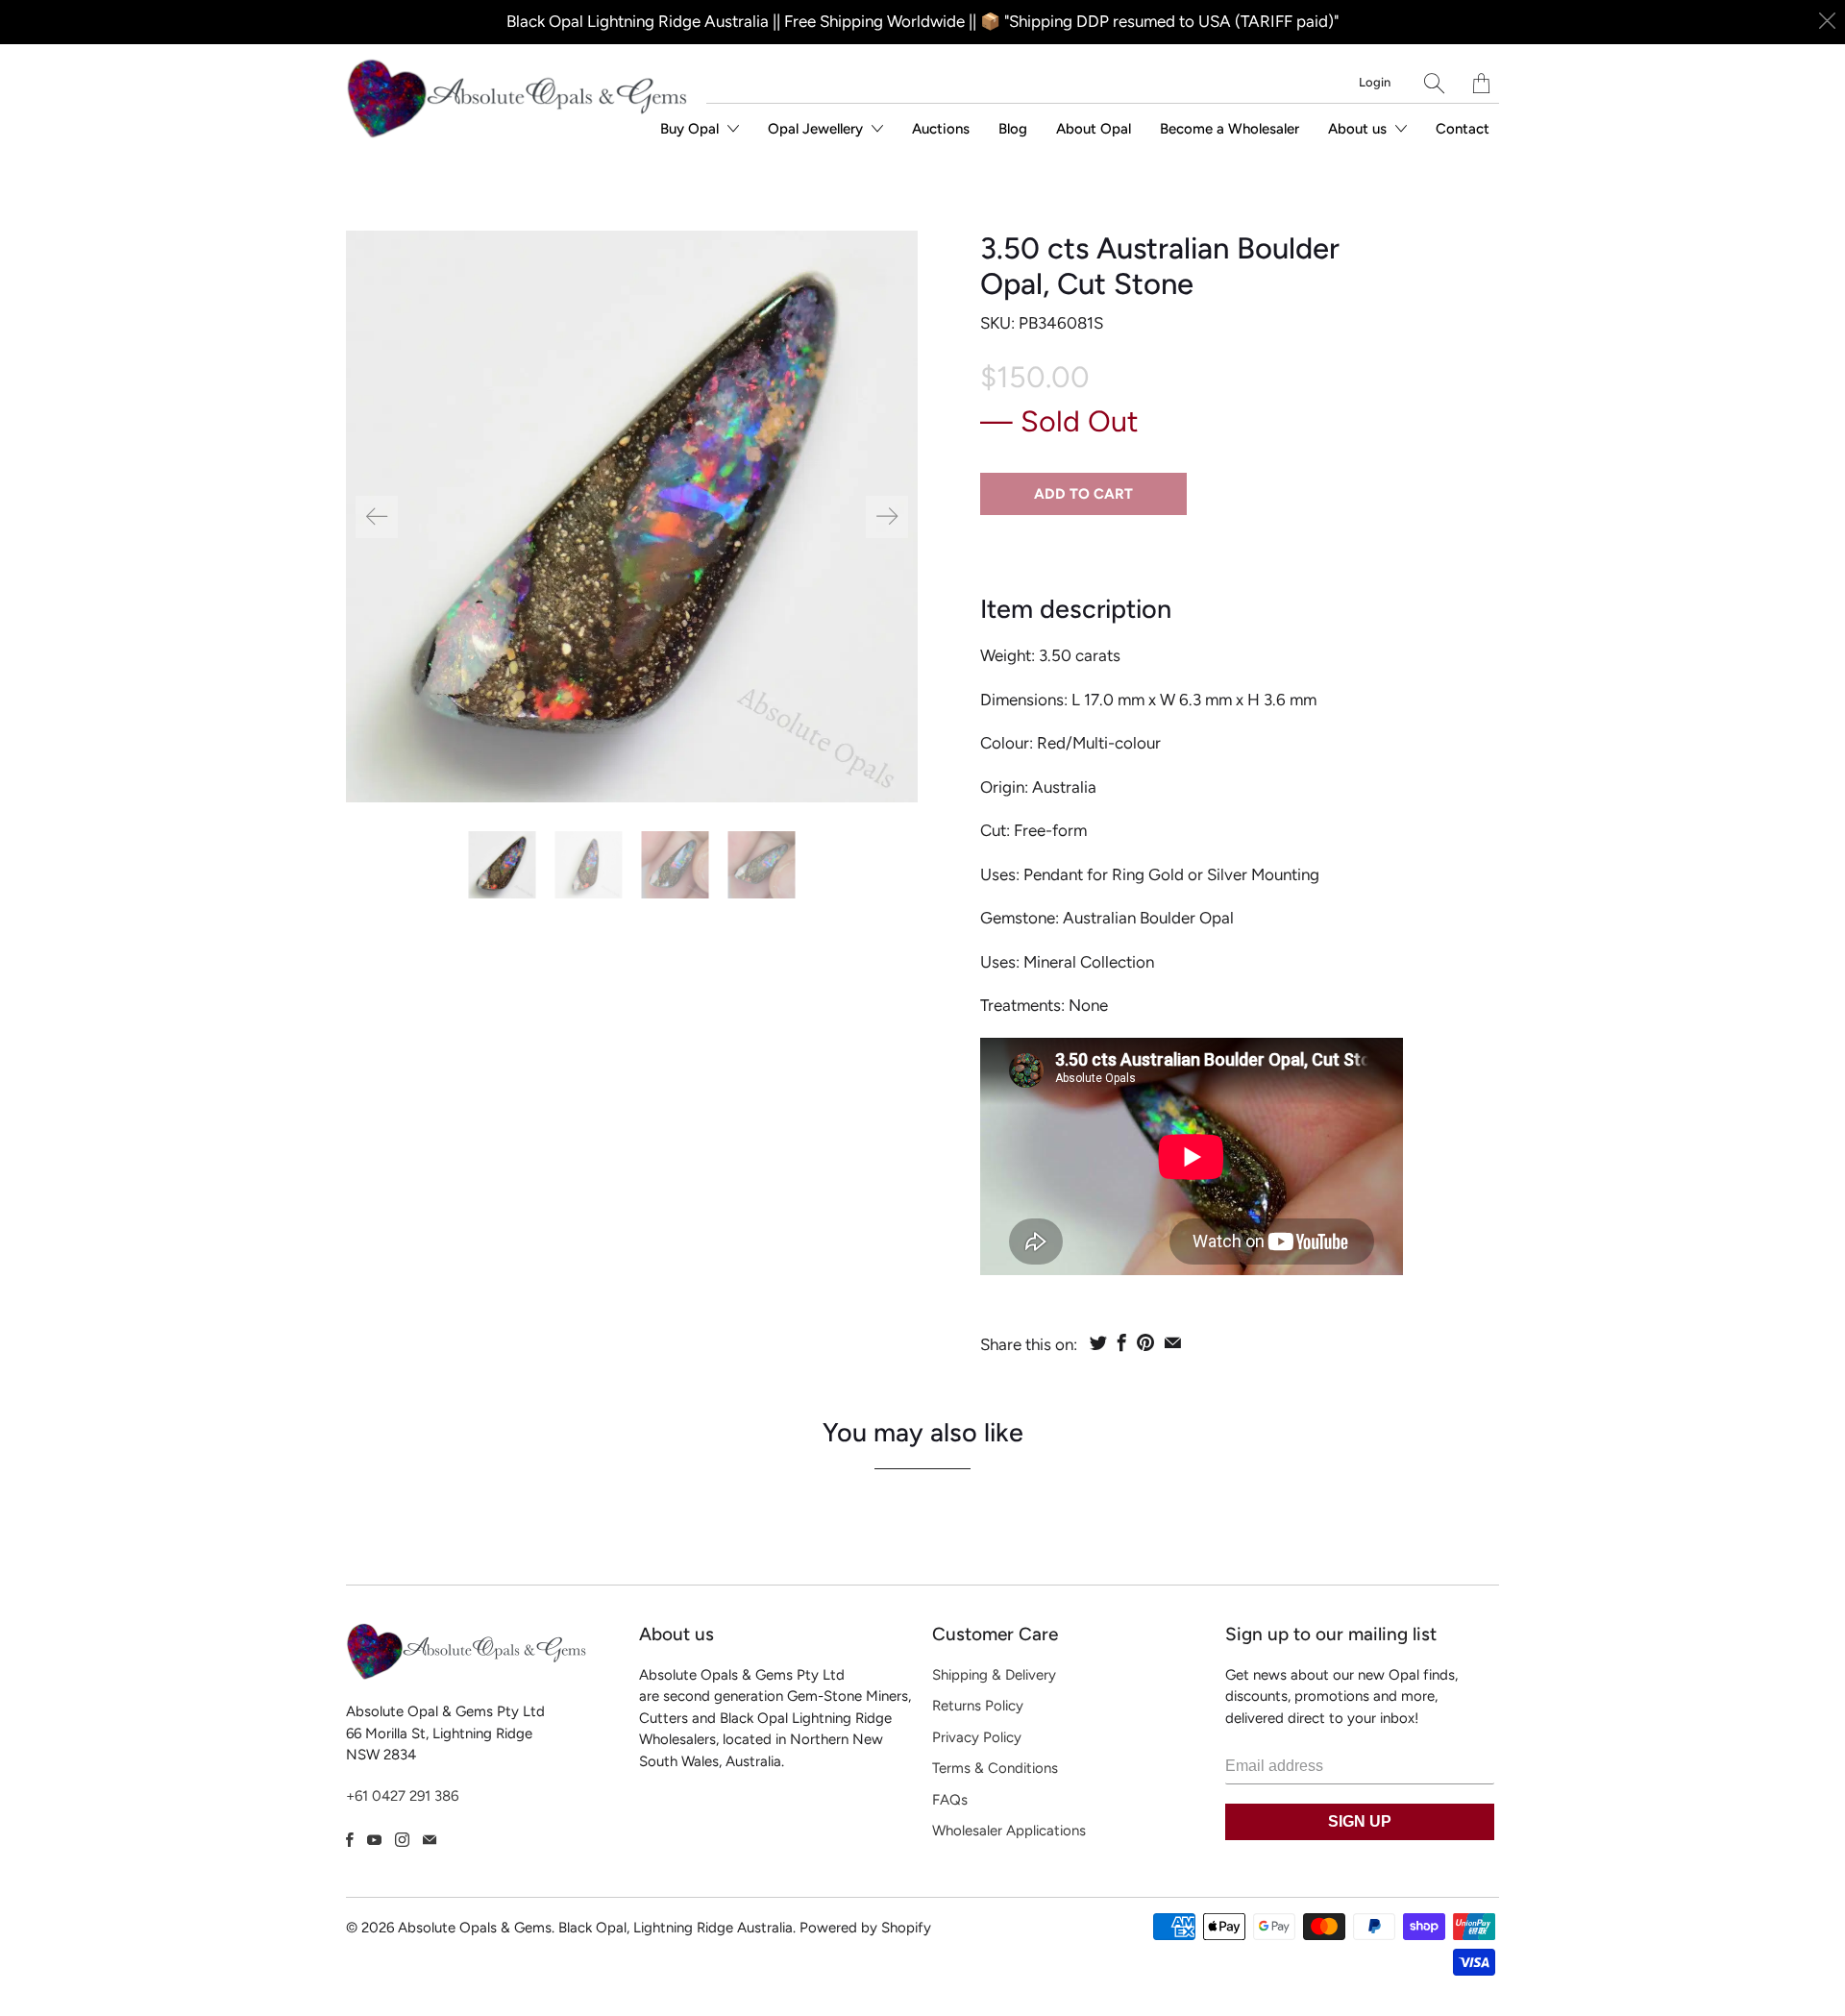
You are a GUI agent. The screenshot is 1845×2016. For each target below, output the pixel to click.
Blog (1013, 129)
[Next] (887, 517)
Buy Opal (691, 129)
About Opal (1094, 129)
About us (1359, 129)
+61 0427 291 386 (402, 1796)
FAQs (950, 1800)
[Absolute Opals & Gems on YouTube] (374, 1840)
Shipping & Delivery (994, 1675)
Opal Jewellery (817, 129)
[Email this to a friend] (1173, 1342)
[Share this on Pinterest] (1145, 1342)
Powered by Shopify (865, 1928)
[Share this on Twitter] (1098, 1342)
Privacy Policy (977, 1737)
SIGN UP (1360, 1821)
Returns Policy (978, 1706)
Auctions (941, 129)
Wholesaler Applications (1009, 1831)
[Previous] (377, 517)
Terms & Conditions (995, 1768)
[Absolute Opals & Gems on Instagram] (402, 1840)
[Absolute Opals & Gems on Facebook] (350, 1840)
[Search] (1434, 83)
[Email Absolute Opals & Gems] (430, 1840)
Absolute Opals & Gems (475, 1928)
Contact (1463, 129)
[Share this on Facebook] (1122, 1342)
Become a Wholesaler (1230, 129)
